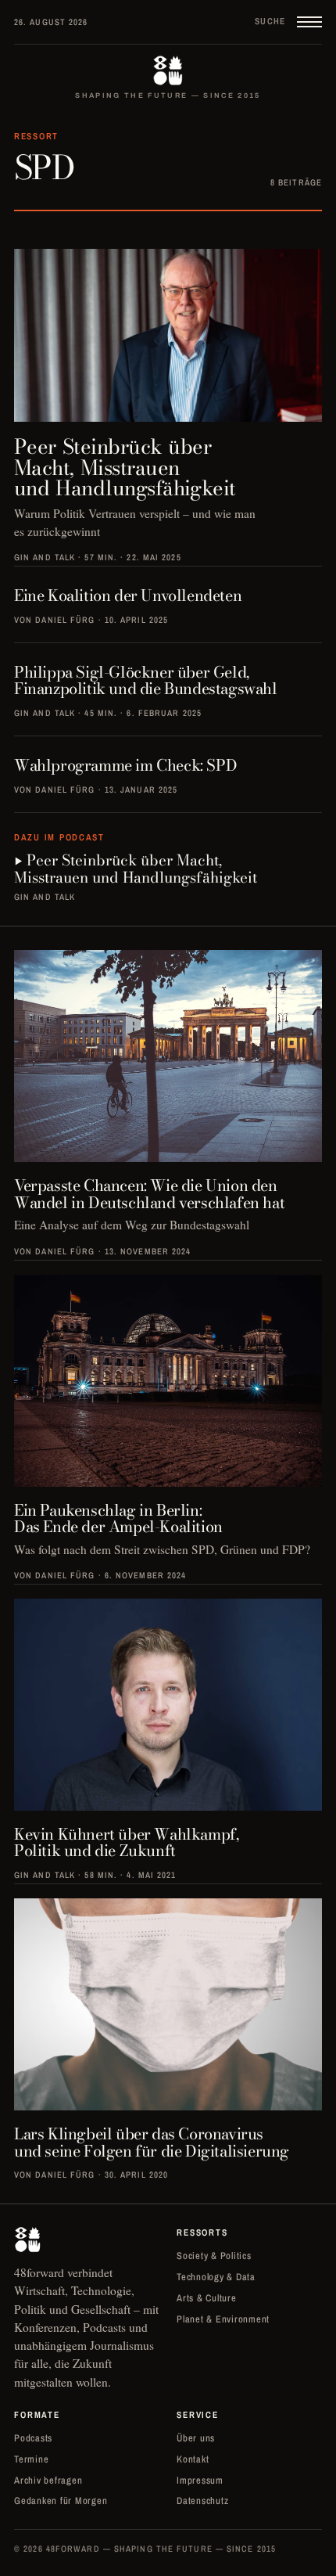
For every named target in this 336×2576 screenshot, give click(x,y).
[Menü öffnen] (309, 22)
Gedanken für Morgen (61, 2500)
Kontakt (193, 2459)
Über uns (196, 2438)
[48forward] (168, 70)
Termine (31, 2459)
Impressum (200, 2480)
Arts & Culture (207, 2298)
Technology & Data (216, 2277)
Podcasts (33, 2438)
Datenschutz (202, 2500)
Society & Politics (214, 2256)
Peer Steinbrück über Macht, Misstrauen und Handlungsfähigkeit (136, 870)
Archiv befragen (48, 2480)
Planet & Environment (223, 2319)
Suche (270, 21)
